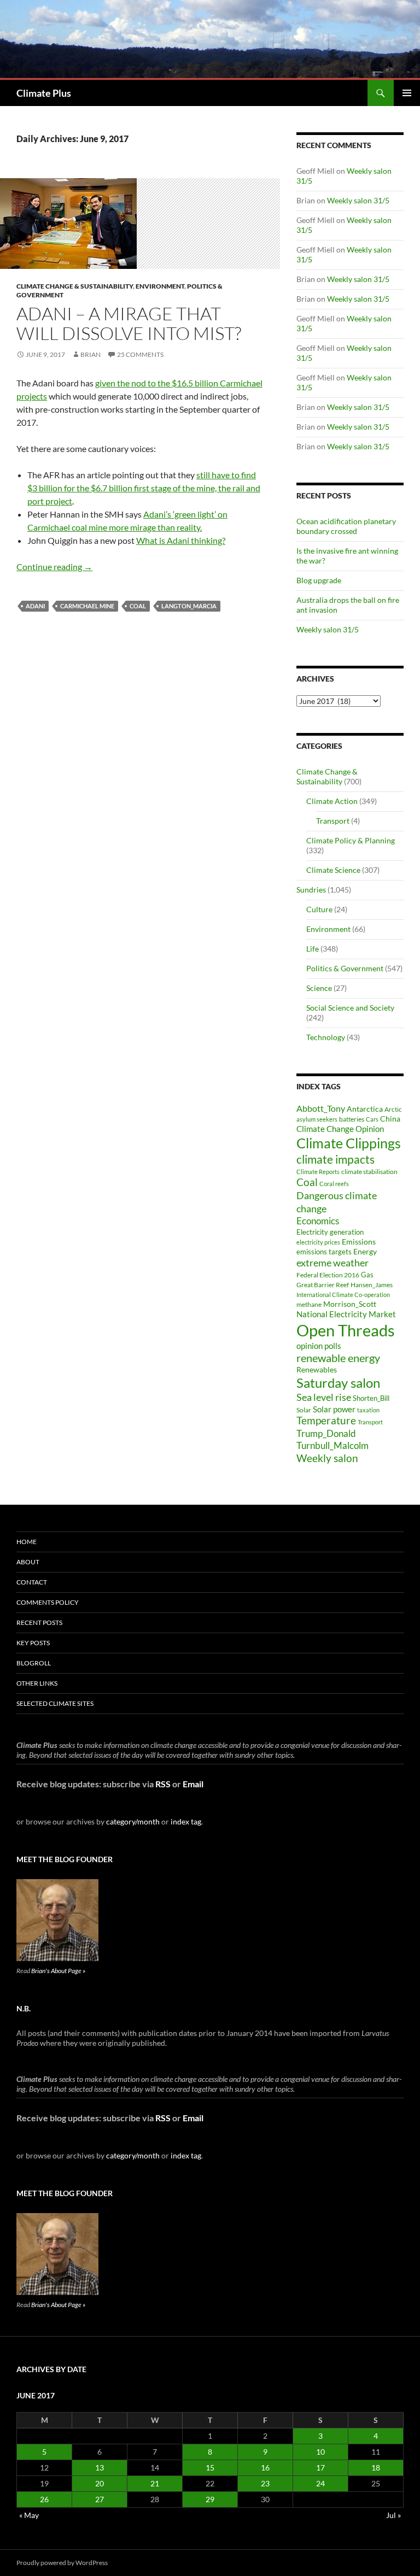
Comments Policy (48, 1602)
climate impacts (336, 1159)
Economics (318, 1221)
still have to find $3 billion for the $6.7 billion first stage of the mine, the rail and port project (144, 488)
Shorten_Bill (371, 1398)
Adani (35, 606)
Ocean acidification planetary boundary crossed (346, 526)
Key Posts (33, 1643)
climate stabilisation (369, 1172)
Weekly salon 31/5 (358, 200)
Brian (91, 354)
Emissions (359, 1242)
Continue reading (54, 567)
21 (155, 2483)
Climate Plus (44, 93)
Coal (138, 606)
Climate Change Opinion (340, 1129)
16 (265, 2468)
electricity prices (318, 1242)
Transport (333, 821)
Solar (304, 1410)
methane (309, 1304)
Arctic (393, 1109)
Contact (32, 1582)
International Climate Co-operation (343, 1295)
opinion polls (319, 1346)
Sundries (311, 890)
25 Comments (140, 354)
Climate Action (332, 801)
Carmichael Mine (87, 606)
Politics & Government (345, 968)
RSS (163, 1784)
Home (27, 1542)
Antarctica (365, 1109)
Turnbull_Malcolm (332, 1445)
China (390, 1119)
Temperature (326, 1421)
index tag (186, 1821)
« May (29, 2515)
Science (319, 988)
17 (320, 2468)
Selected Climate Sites (55, 1703)
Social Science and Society (350, 1008)
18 (376, 2468)
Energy (365, 1252)
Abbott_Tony (321, 1108)
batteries (352, 1119)
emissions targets (324, 1252)
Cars (372, 1119)
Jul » (393, 2515)
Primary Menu (407, 93)
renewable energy (338, 1358)
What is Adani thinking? (181, 540)
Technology (326, 1037)
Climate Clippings (349, 1143)
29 (210, 2499)
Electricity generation (330, 1232)
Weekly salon (327, 1458)
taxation (368, 1410)
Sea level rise (324, 1397)
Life (313, 949)
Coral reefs (334, 1184)
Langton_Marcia (189, 606)
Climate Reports (318, 1172)
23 (265, 2483)
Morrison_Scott (350, 1304)
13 (100, 2468)
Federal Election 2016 (328, 1275)
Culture (319, 909)
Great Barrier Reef (323, 1285)
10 (320, 2452)
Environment (160, 286)
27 (100, 2499)
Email (193, 1784)
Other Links (37, 1683)
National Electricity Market (346, 1314)
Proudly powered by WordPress (62, 2563)
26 (44, 2499)
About (28, 1562)
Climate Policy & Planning (351, 840)
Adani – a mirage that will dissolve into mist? (129, 323)
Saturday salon (338, 1383)
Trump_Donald (326, 1433)
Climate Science (333, 870)
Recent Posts (39, 1623)
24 (320, 2483)
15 (210, 2468)
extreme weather (332, 1263)
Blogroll (34, 1663)
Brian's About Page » (58, 1971)
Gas (367, 1275)
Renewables (317, 1369)
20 (100, 2483)
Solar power (334, 1409)
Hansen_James (372, 1284)
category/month (133, 1821)
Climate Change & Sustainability (75, 286)
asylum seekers (317, 1119)
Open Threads (346, 1330)
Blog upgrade (319, 580)
